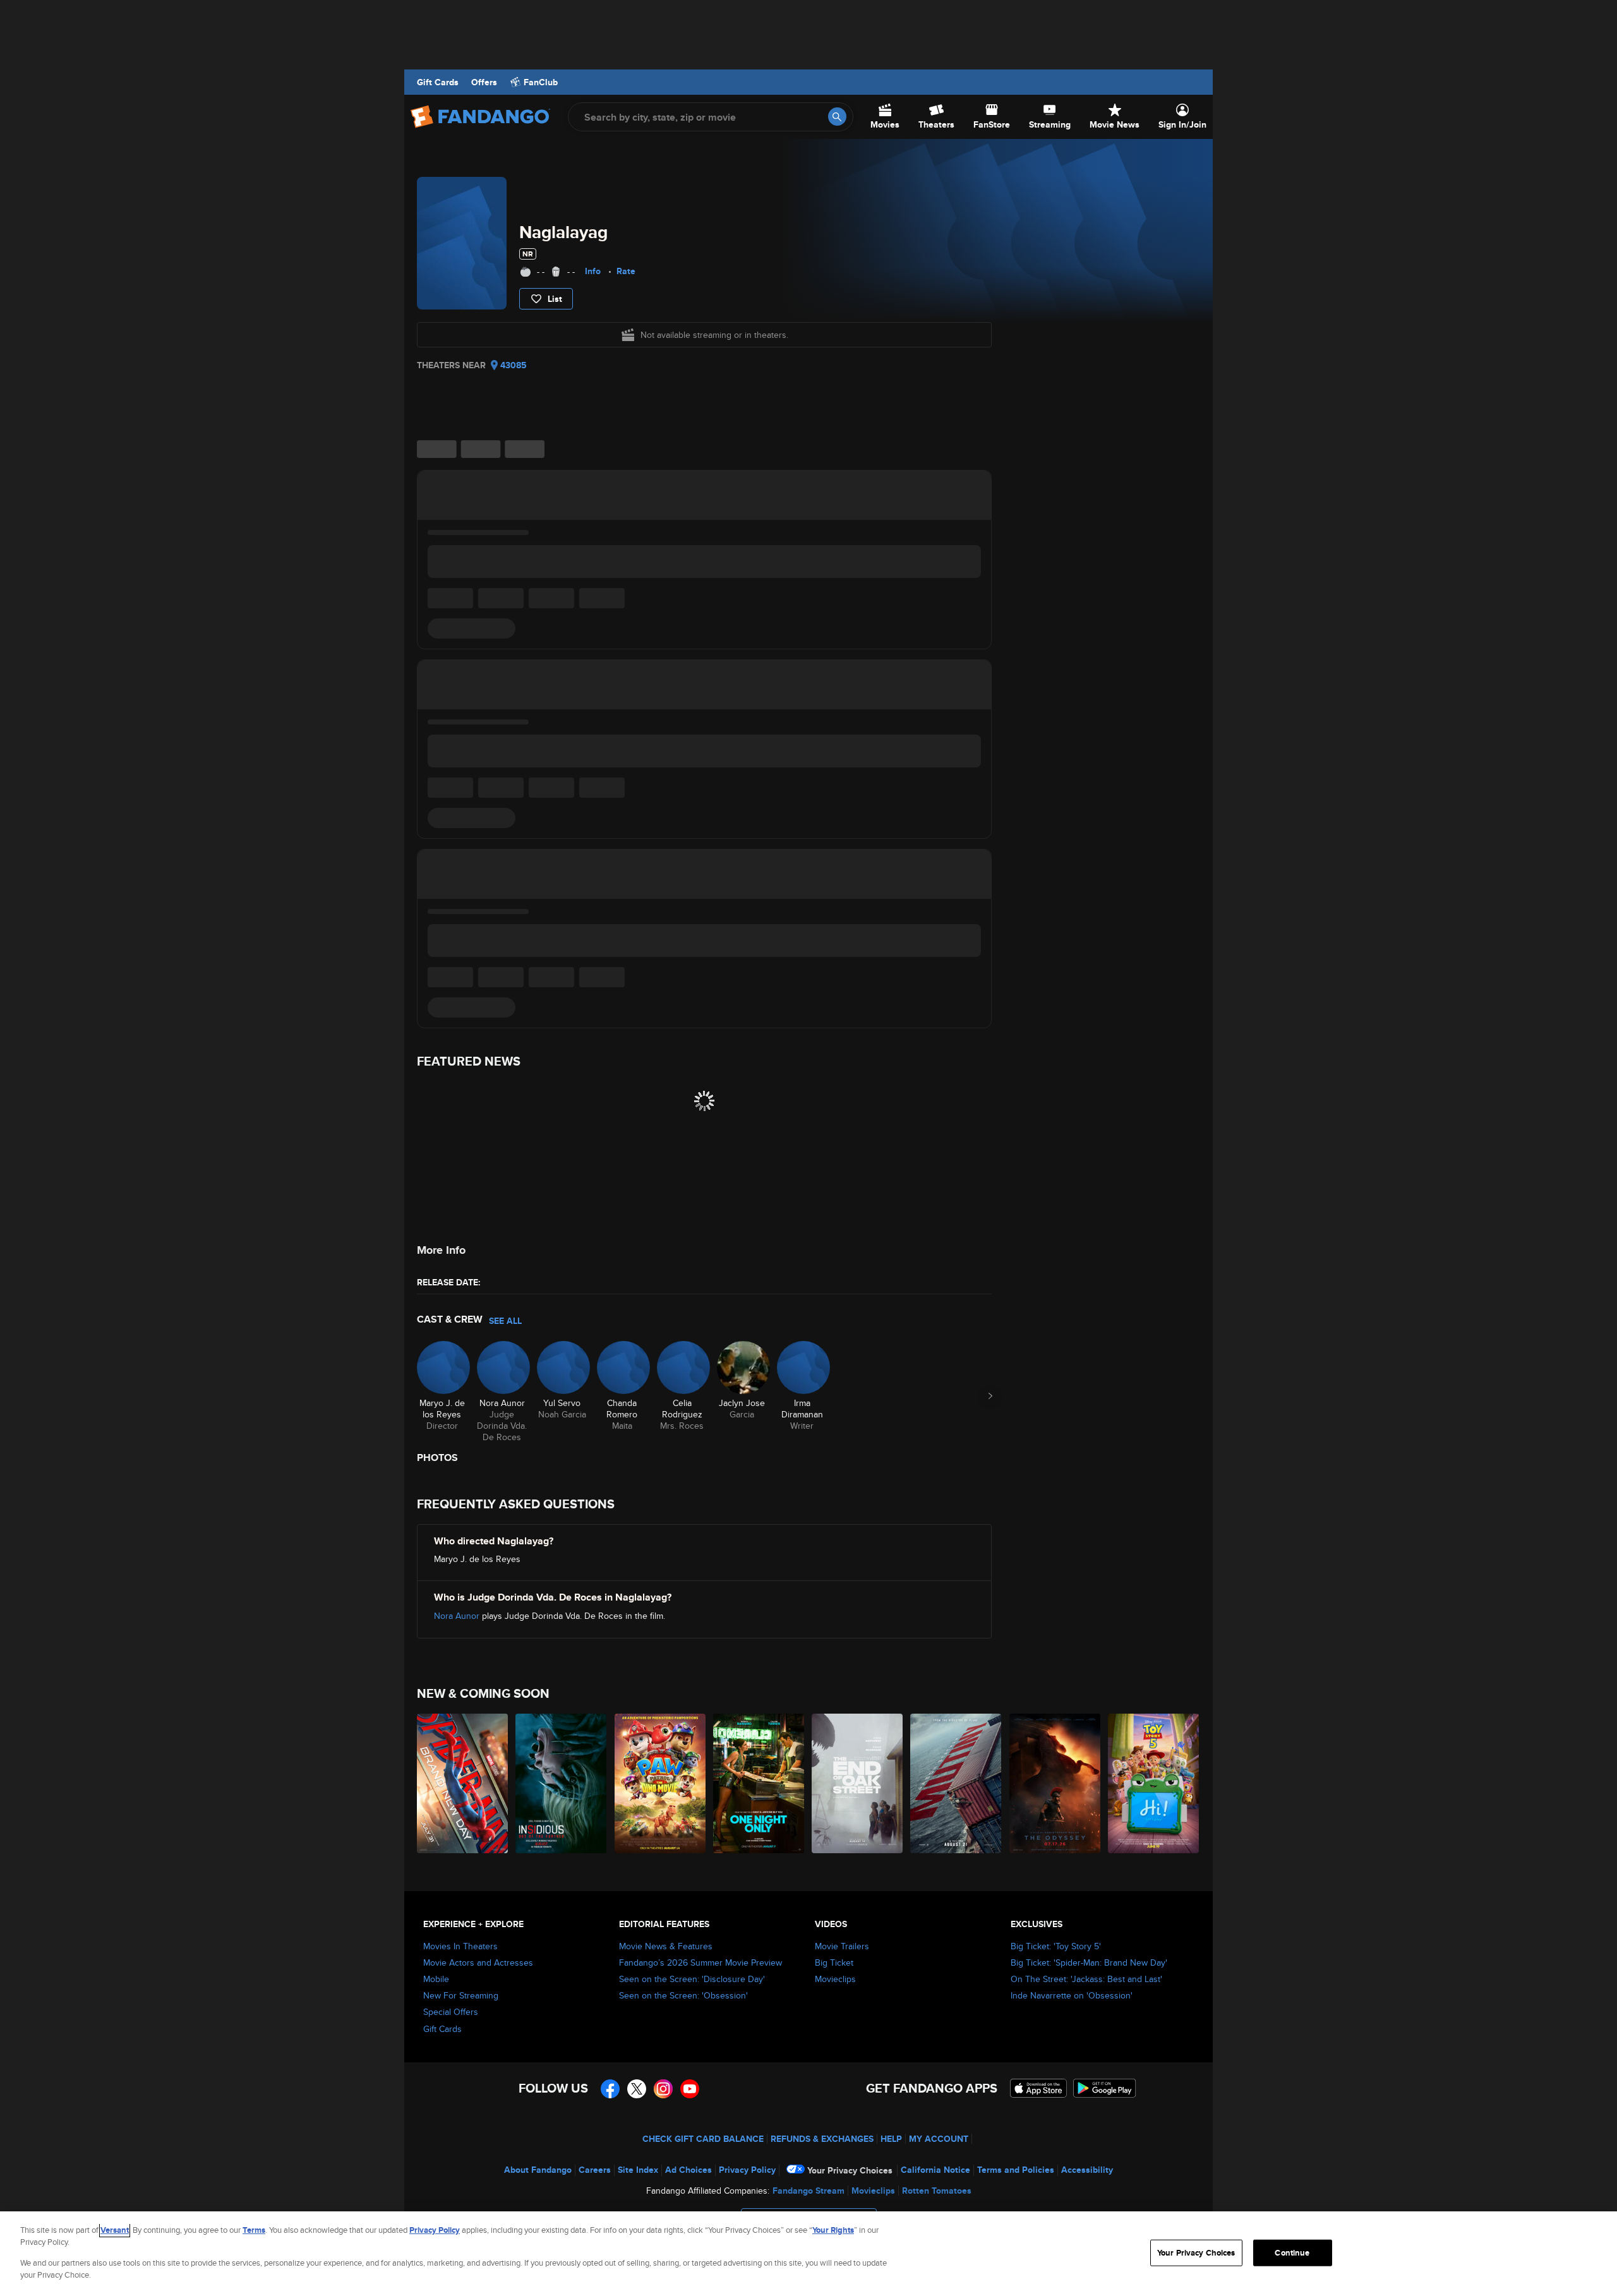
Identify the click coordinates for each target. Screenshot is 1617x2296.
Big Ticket (834, 1962)
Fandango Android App (1105, 2088)
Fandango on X (637, 2089)
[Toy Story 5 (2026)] (1154, 1783)
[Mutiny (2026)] (956, 1783)
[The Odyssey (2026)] (1055, 1783)
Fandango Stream (808, 2191)
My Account (939, 2139)
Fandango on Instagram (663, 2089)
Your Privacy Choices (850, 2170)
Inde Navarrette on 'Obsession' (1072, 1995)
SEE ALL (505, 1321)
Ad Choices (688, 2170)
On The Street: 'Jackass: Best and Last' (1086, 1979)
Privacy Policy (747, 2170)
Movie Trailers (842, 1946)
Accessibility (1087, 2170)
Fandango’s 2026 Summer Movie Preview (700, 1962)
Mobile (436, 1979)
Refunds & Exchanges (822, 2139)
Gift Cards (438, 82)
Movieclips (835, 1979)
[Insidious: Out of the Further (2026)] (562, 1783)
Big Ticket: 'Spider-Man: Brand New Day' (1089, 1962)
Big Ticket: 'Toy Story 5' (1056, 1946)
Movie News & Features (666, 1946)
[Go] (837, 117)
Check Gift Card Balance (703, 2139)
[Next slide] (990, 1396)
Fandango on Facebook (610, 2089)
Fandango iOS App (1038, 2088)
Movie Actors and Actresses (478, 1962)
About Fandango (538, 2170)
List (555, 299)
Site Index (638, 2170)
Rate (626, 271)
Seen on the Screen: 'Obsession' (683, 1995)
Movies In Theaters (460, 1946)
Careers (595, 2170)
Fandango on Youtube (690, 2089)
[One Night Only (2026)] (759, 1783)
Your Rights (833, 2230)
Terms (254, 2230)
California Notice (935, 2170)
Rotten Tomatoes (937, 2191)
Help (891, 2139)
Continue (1292, 2253)
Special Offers (451, 2012)
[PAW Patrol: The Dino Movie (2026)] (661, 1783)
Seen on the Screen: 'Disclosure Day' (692, 1979)
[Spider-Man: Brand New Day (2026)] (463, 1783)
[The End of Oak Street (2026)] (858, 1783)
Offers (484, 82)
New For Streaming (461, 1995)
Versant (115, 2230)
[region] (808, 2254)
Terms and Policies (1016, 2170)
